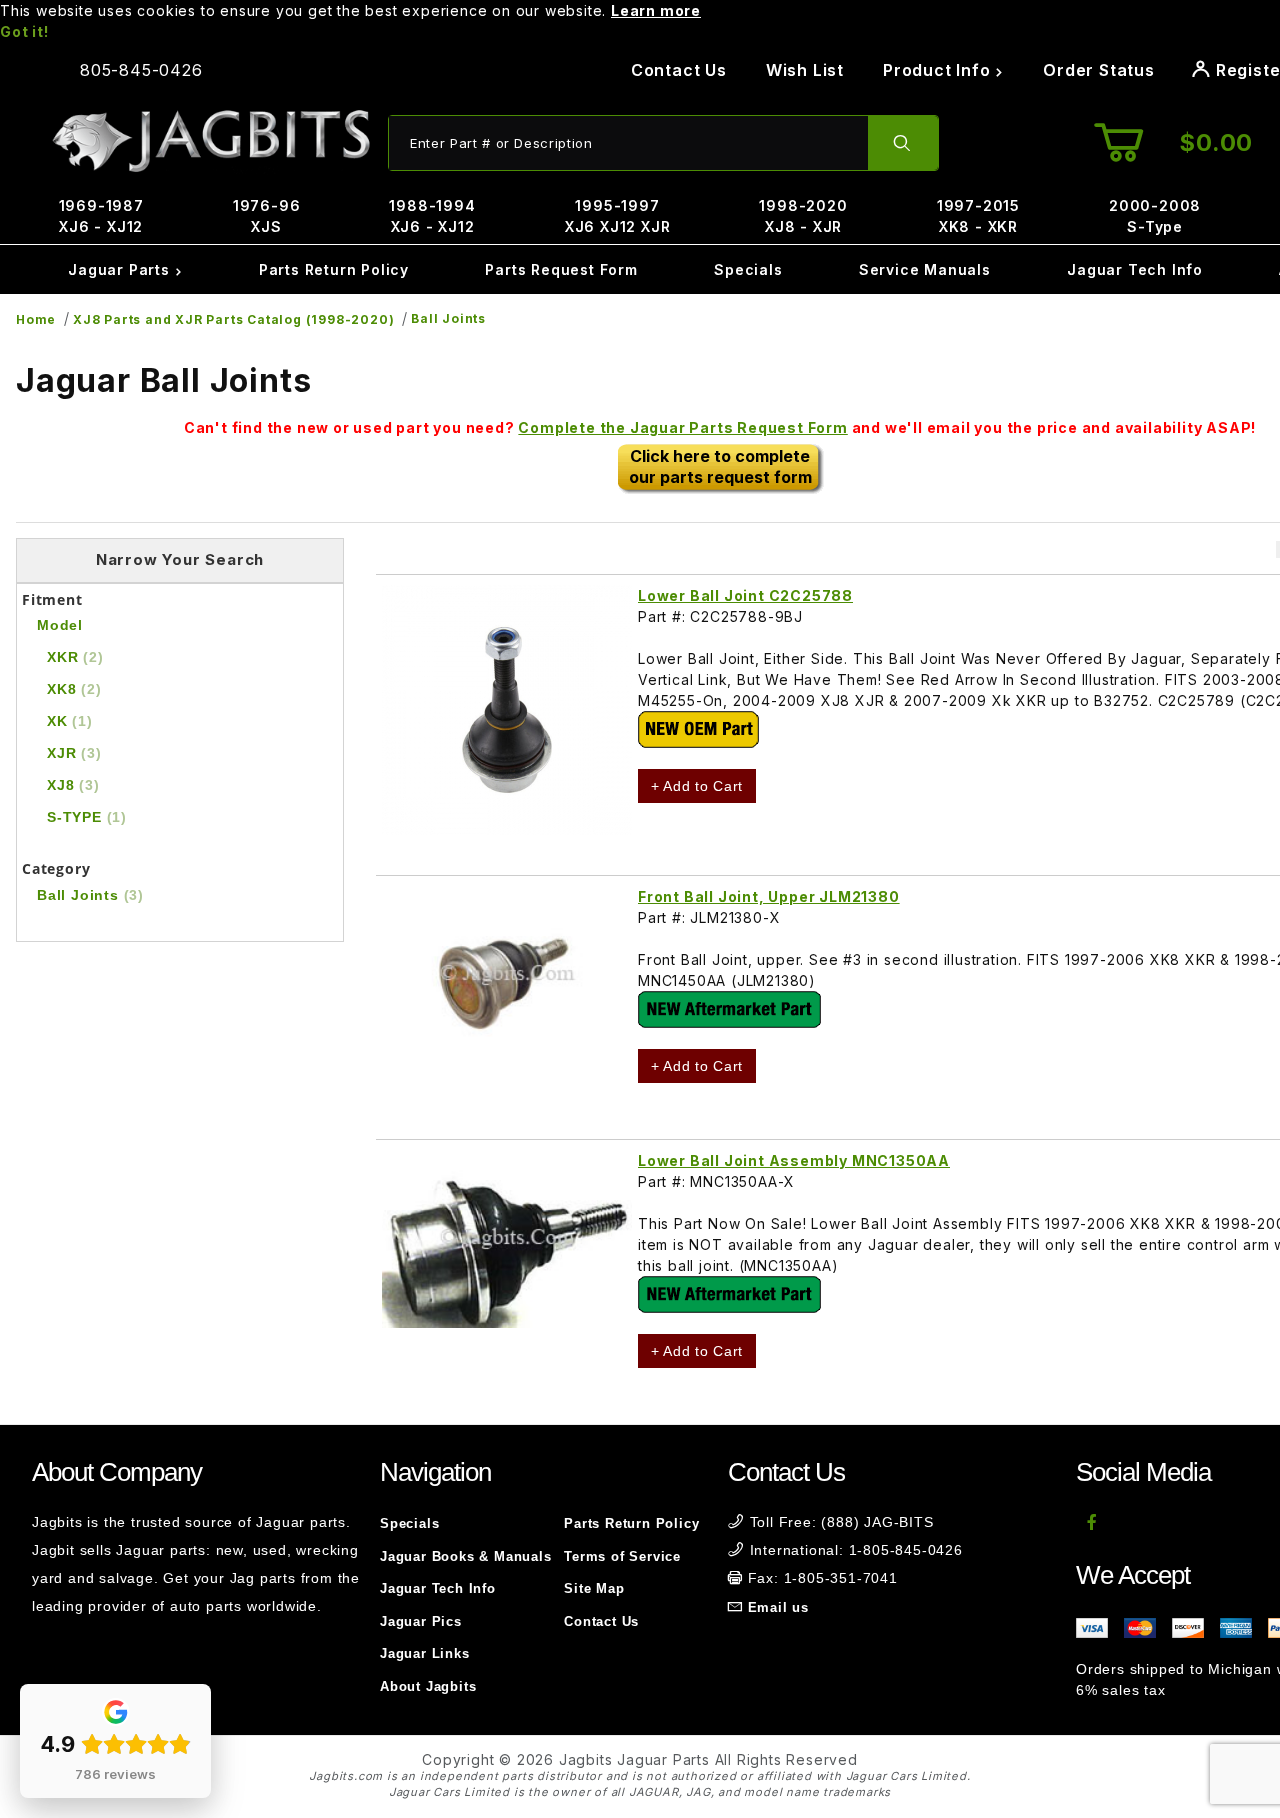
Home (36, 319)
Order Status (1099, 70)
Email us (778, 1607)
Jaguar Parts (121, 269)
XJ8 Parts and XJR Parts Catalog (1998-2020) (233, 319)
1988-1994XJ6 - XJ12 (432, 216)
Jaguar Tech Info (1135, 269)
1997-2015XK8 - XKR (978, 216)
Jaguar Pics (421, 1621)
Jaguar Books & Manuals (466, 1556)
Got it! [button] (24, 31)
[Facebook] (1092, 1522)
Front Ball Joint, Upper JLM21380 (769, 896)
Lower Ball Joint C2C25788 (745, 595)
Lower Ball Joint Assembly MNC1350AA (794, 1160)
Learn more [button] (656, 10)
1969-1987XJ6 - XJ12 (101, 216)
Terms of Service (622, 1556)
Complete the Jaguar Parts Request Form (682, 427)
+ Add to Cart (697, 786)
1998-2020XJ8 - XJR (803, 216)
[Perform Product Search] (903, 143)
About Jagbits (428, 1686)
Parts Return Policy (334, 269)
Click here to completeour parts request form (720, 466)
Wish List (805, 70)
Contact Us (679, 70)
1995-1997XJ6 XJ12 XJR (618, 216)
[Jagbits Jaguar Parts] (210, 141)
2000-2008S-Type (1155, 216)
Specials (748, 269)
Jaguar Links (425, 1653)
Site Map (594, 1588)
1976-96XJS (267, 216)
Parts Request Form (561, 269)
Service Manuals (925, 269)
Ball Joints (448, 318)
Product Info (939, 70)
